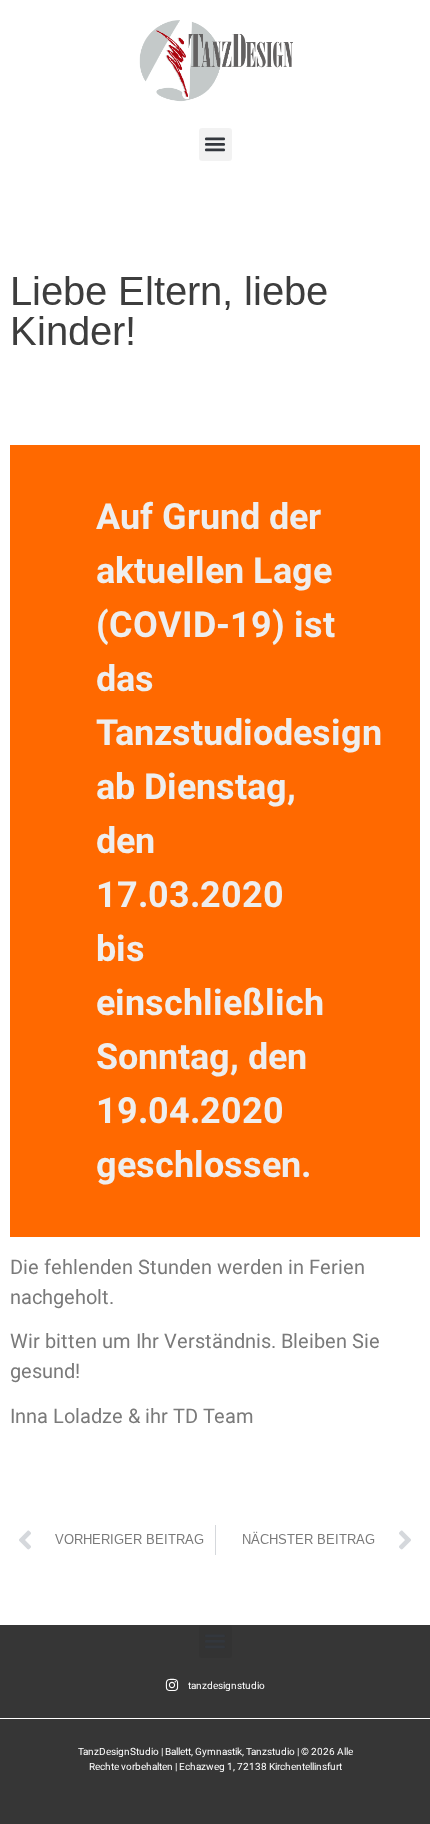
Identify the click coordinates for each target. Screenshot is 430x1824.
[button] (215, 144)
